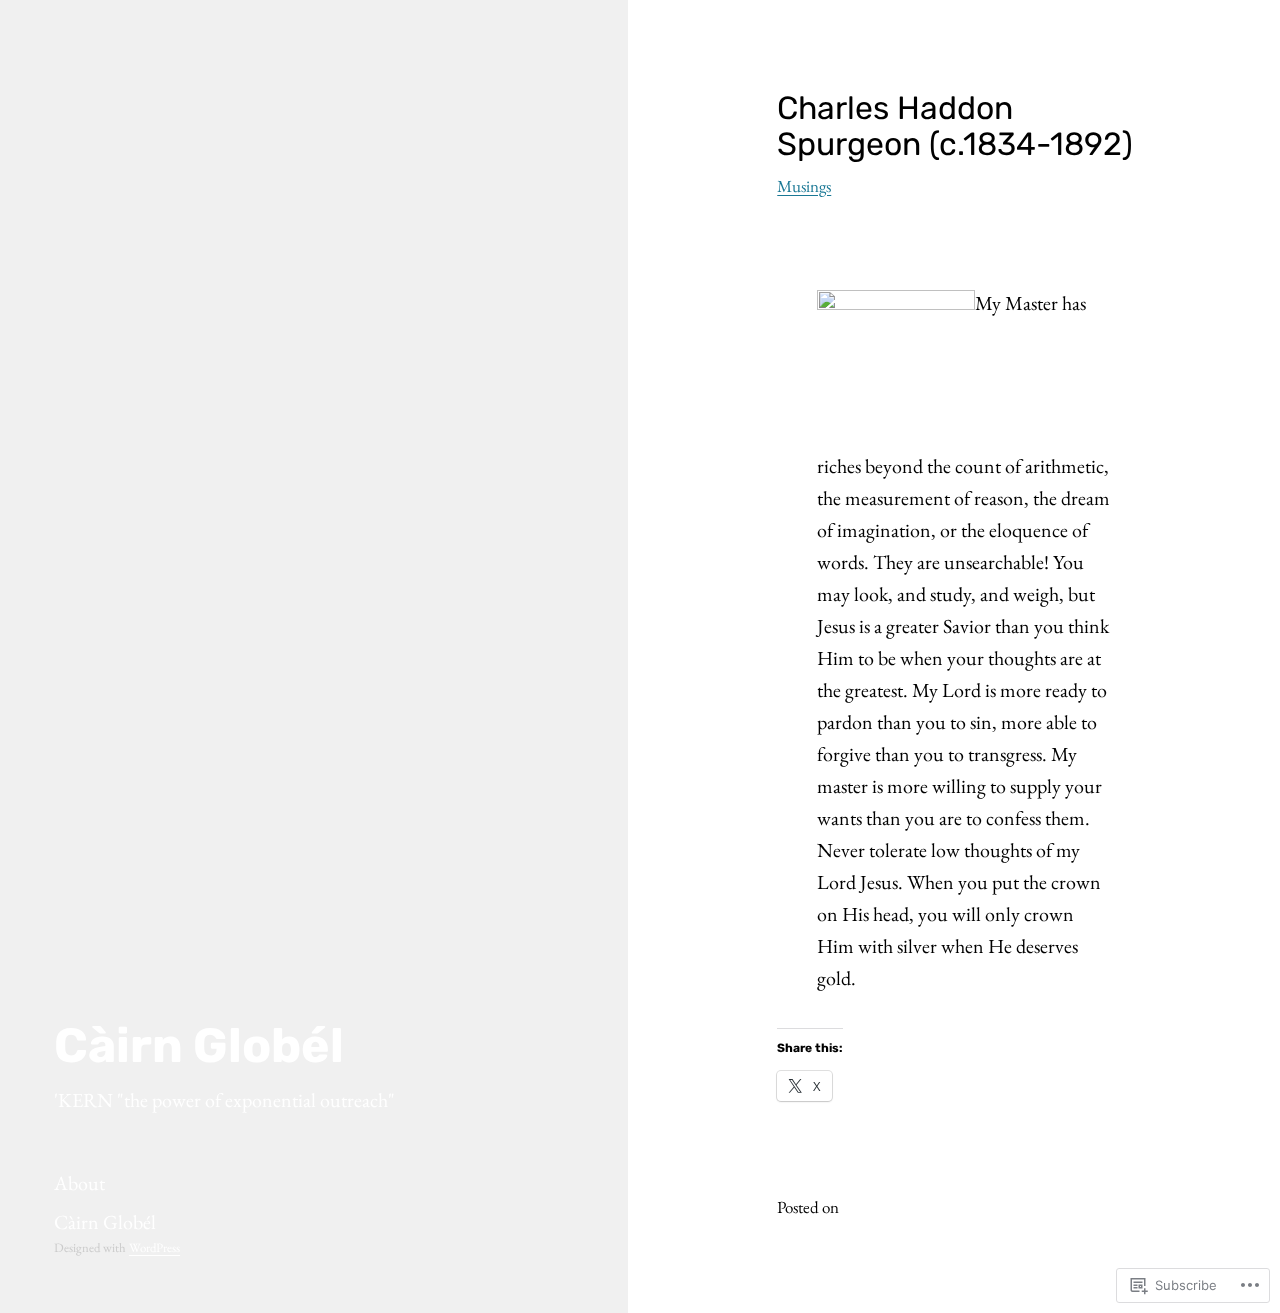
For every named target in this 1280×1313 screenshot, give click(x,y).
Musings (804, 186)
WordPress (154, 1247)
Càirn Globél (199, 1045)
